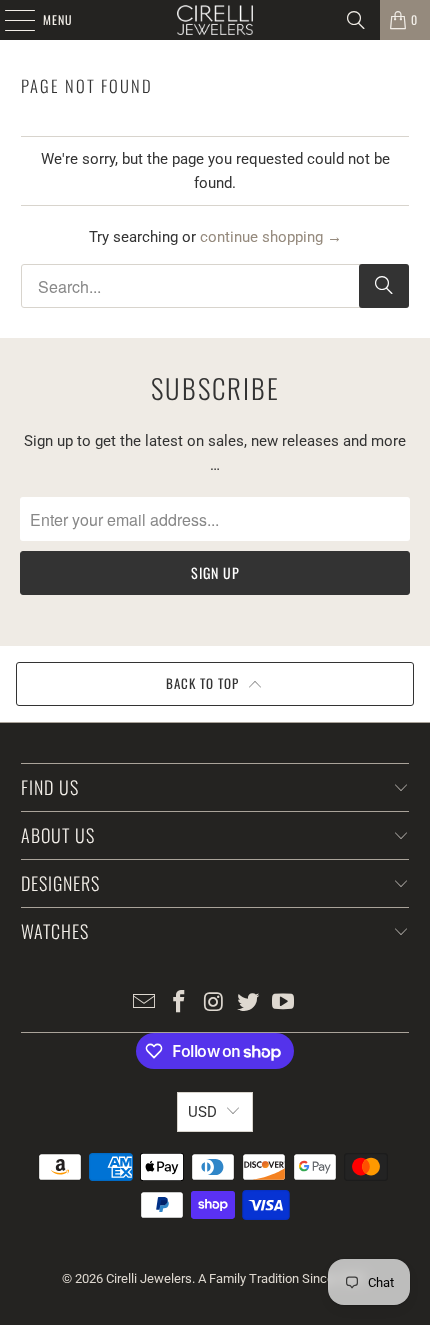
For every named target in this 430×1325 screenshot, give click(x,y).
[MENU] (9, 20)
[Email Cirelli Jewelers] (145, 1003)
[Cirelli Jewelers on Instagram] (214, 1003)
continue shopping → (271, 237)
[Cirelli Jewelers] (215, 20)
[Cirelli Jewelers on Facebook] (179, 1003)
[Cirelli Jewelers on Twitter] (249, 1003)
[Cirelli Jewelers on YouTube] (284, 1003)
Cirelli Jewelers (149, 1278)
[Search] (356, 20)
